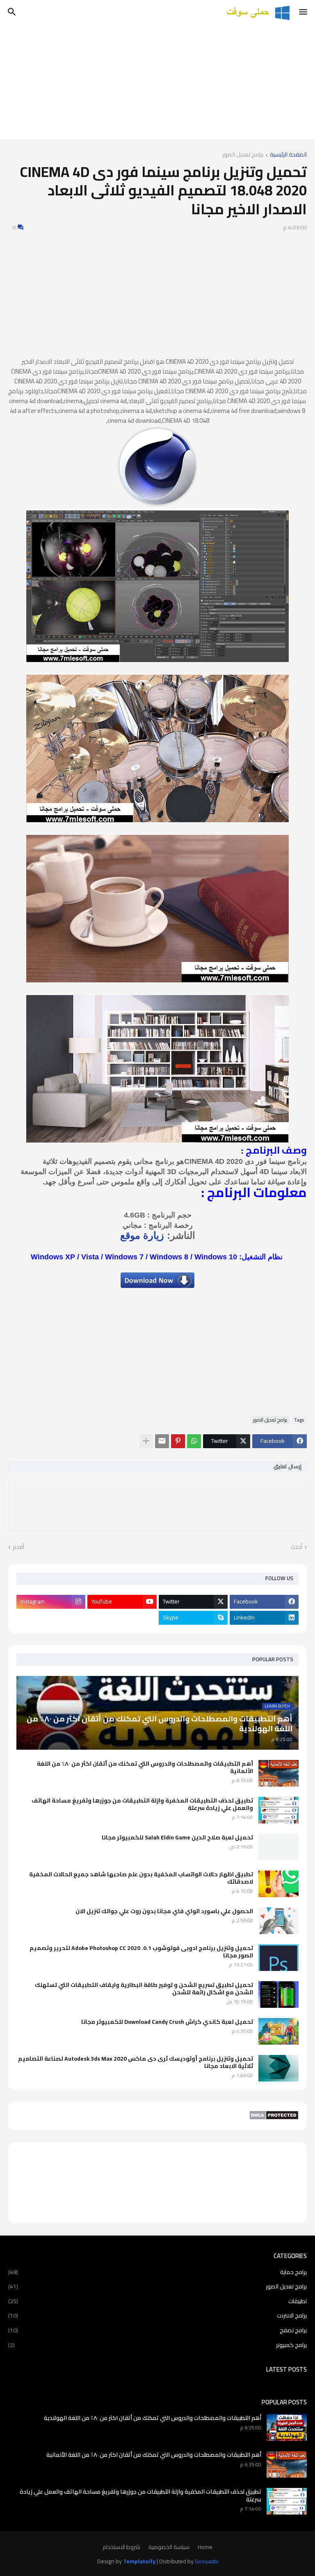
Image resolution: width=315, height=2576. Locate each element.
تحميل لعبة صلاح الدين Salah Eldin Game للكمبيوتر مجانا (177, 1837)
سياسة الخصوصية (169, 2547)
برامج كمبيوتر (157, 2345)
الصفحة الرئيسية (288, 155)
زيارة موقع (142, 1235)
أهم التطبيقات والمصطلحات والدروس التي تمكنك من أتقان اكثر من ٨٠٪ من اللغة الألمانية (145, 1767)
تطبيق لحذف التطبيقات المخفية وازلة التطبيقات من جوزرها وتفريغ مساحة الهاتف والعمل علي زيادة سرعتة (142, 1804)
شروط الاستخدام (121, 2547)
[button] (304, 12)
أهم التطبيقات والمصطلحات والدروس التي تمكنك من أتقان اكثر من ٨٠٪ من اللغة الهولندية (153, 2418)
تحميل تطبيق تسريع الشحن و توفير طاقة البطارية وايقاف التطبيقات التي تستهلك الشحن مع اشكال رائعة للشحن (144, 1989)
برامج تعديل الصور (243, 155)
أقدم (18, 1547)
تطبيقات (157, 2301)
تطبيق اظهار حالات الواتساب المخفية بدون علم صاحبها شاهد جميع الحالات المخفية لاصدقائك (141, 1878)
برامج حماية (157, 2273)
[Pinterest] (178, 1441)
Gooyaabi (207, 2561)
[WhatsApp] (194, 1441)
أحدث (296, 1547)
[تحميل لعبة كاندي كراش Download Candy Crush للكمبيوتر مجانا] (278, 2031)
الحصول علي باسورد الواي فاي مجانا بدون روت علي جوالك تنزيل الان (164, 1911)
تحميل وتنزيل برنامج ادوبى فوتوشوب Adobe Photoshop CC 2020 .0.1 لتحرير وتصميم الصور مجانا (141, 1952)
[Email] (162, 1441)
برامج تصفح (157, 2330)
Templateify (139, 2562)
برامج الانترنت (157, 2315)
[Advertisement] (157, 82)
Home (205, 2547)
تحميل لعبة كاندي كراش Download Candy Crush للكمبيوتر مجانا (167, 2022)
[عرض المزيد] (146, 1441)
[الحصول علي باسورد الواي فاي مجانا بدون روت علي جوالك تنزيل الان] (278, 1921)
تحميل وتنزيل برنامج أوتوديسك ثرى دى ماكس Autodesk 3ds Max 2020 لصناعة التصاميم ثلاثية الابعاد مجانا (136, 2062)
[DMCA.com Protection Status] (274, 2118)
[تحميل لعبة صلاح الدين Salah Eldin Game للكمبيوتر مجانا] (278, 1847)
